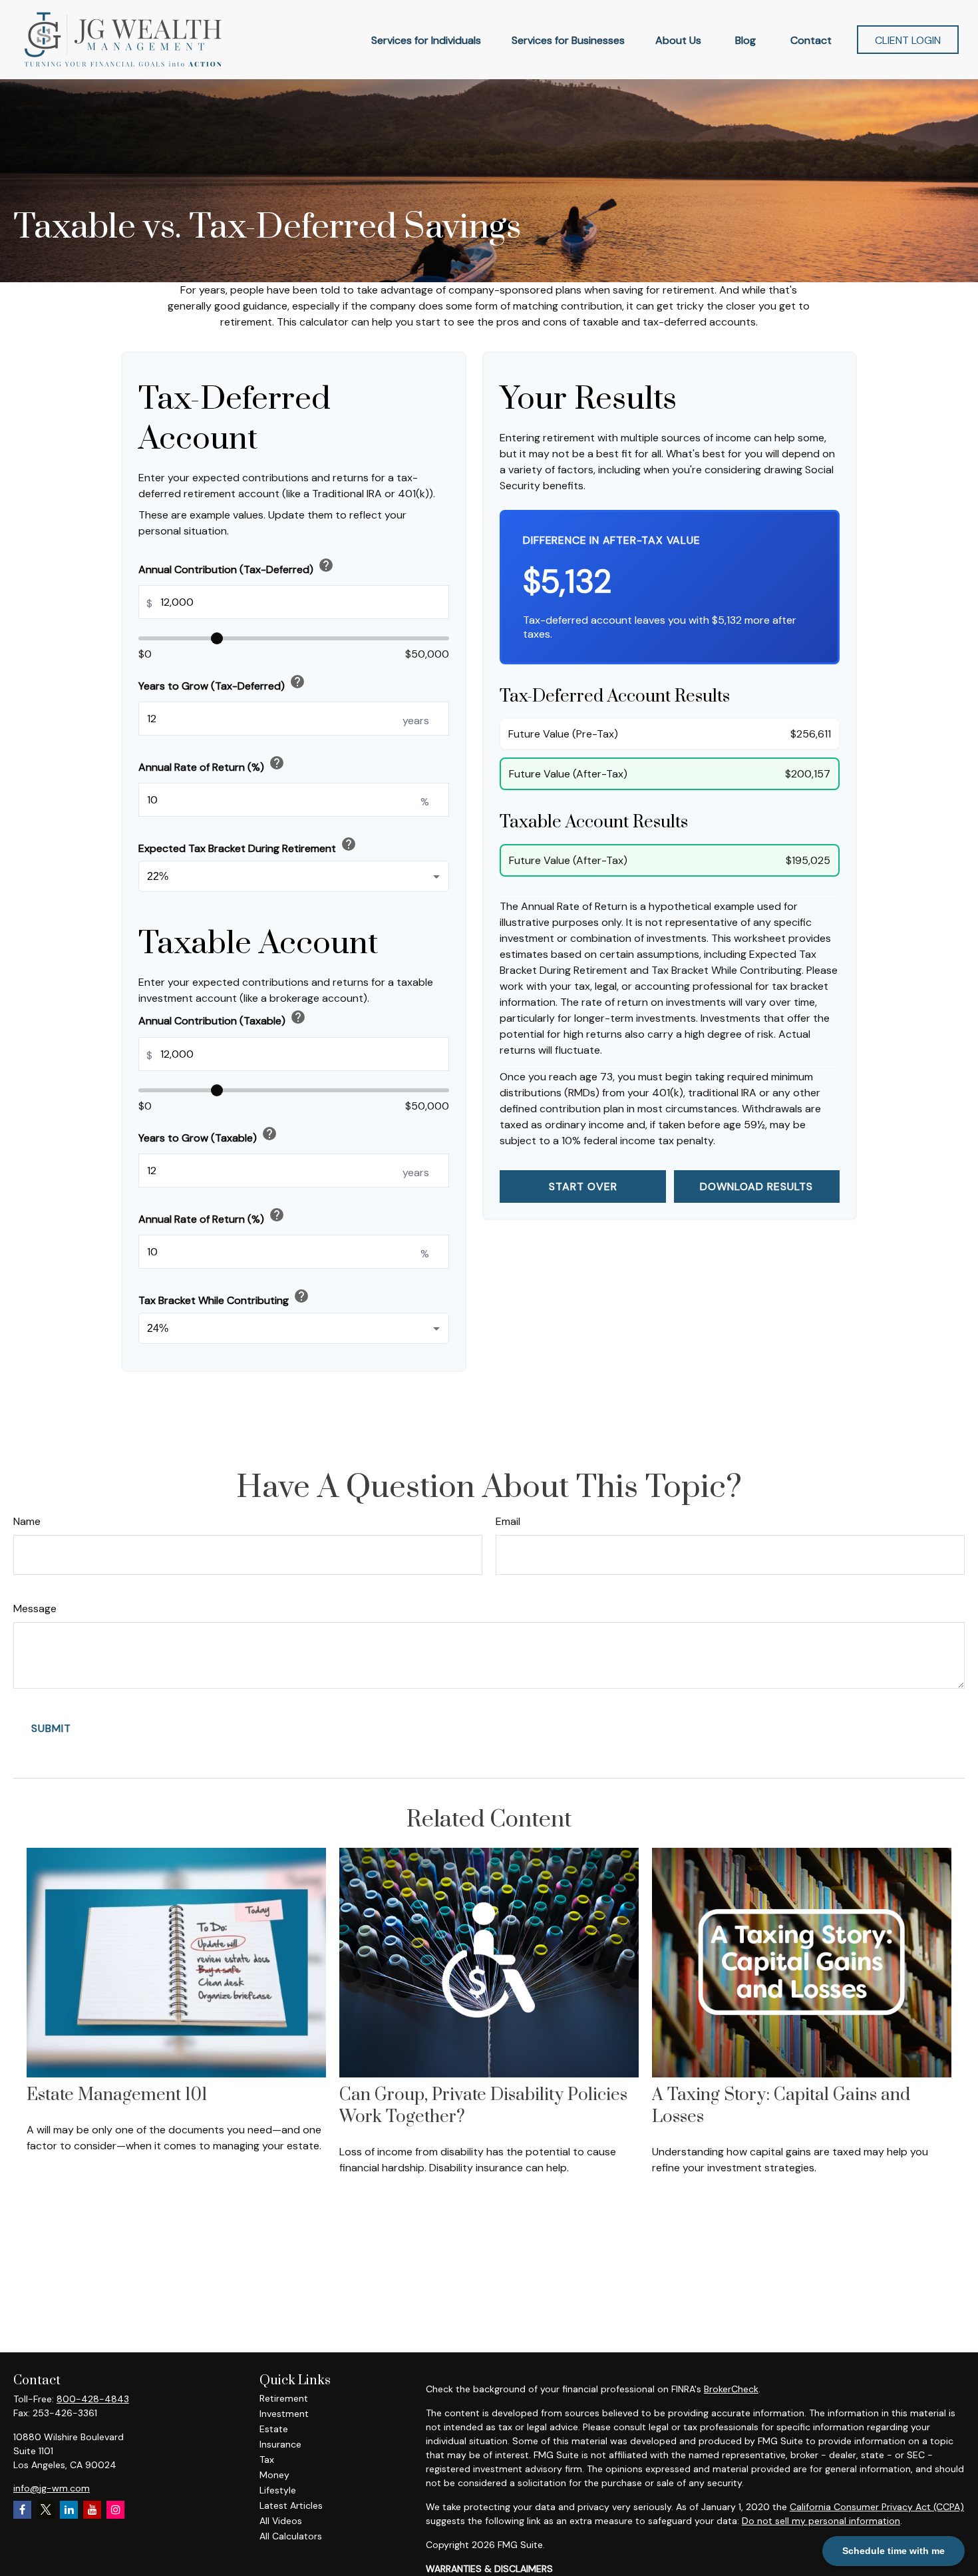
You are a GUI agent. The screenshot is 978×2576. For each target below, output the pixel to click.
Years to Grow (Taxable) (208, 1135)
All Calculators (291, 2536)
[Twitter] (46, 2510)
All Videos (281, 2521)
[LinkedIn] (69, 2510)
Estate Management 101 (117, 2095)
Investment (284, 2414)
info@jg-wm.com (52, 2488)
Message (35, 1609)
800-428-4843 (93, 2399)
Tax (267, 2460)
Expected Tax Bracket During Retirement (247, 846)
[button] (426, 39)
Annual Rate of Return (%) (212, 764)
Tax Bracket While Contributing (224, 1298)
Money (274, 2475)
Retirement (284, 2398)
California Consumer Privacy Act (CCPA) (877, 2507)
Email (508, 1521)
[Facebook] (22, 2510)
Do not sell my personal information (821, 2521)
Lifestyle (278, 2490)
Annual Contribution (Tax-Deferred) (236, 567)
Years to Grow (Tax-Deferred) (222, 683)
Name (27, 1521)
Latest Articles (291, 2505)
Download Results (756, 1186)
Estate (274, 2429)
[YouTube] (92, 2510)
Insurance (280, 2444)
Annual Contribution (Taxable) (222, 1018)
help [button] (326, 565)
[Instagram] (115, 2510)
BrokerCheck (731, 2389)
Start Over (583, 1186)
